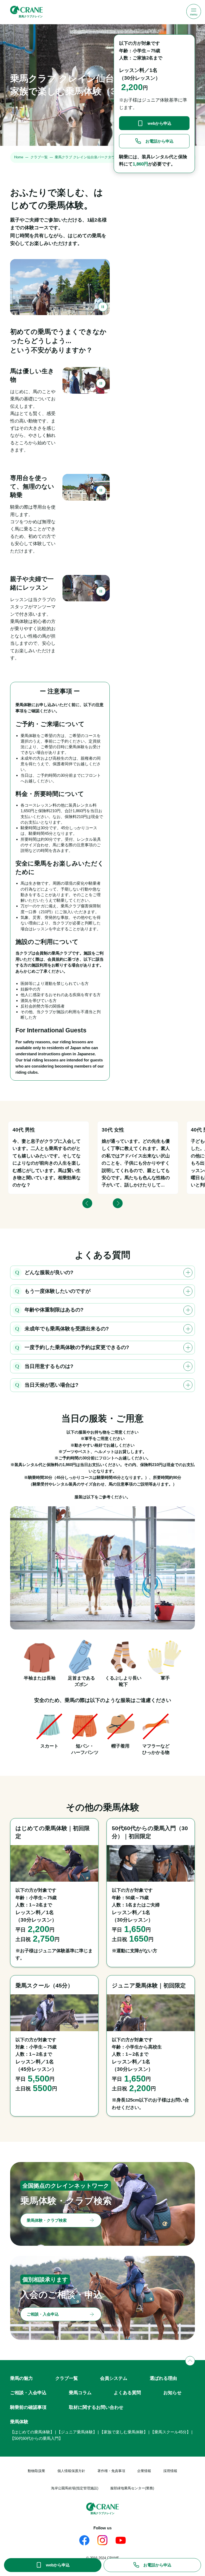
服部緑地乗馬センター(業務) (132, 2488)
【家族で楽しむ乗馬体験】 (124, 2432)
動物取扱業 (36, 2471)
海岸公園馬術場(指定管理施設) (75, 2488)
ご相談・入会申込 (28, 2393)
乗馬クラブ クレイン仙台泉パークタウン (86, 157)
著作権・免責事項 (111, 2471)
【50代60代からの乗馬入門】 (36, 2438)
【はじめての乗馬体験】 (32, 2432)
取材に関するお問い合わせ (96, 2407)
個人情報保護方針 (71, 2471)
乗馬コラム (80, 2393)
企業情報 (144, 2471)
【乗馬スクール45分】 (170, 2432)
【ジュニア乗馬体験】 (77, 2432)
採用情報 (170, 2471)
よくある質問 (127, 2393)
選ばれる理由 (163, 2378)
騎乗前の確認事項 (28, 2407)
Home (19, 157)
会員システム (114, 2378)
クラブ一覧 (39, 157)
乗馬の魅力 (21, 2378)
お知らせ (172, 2393)
